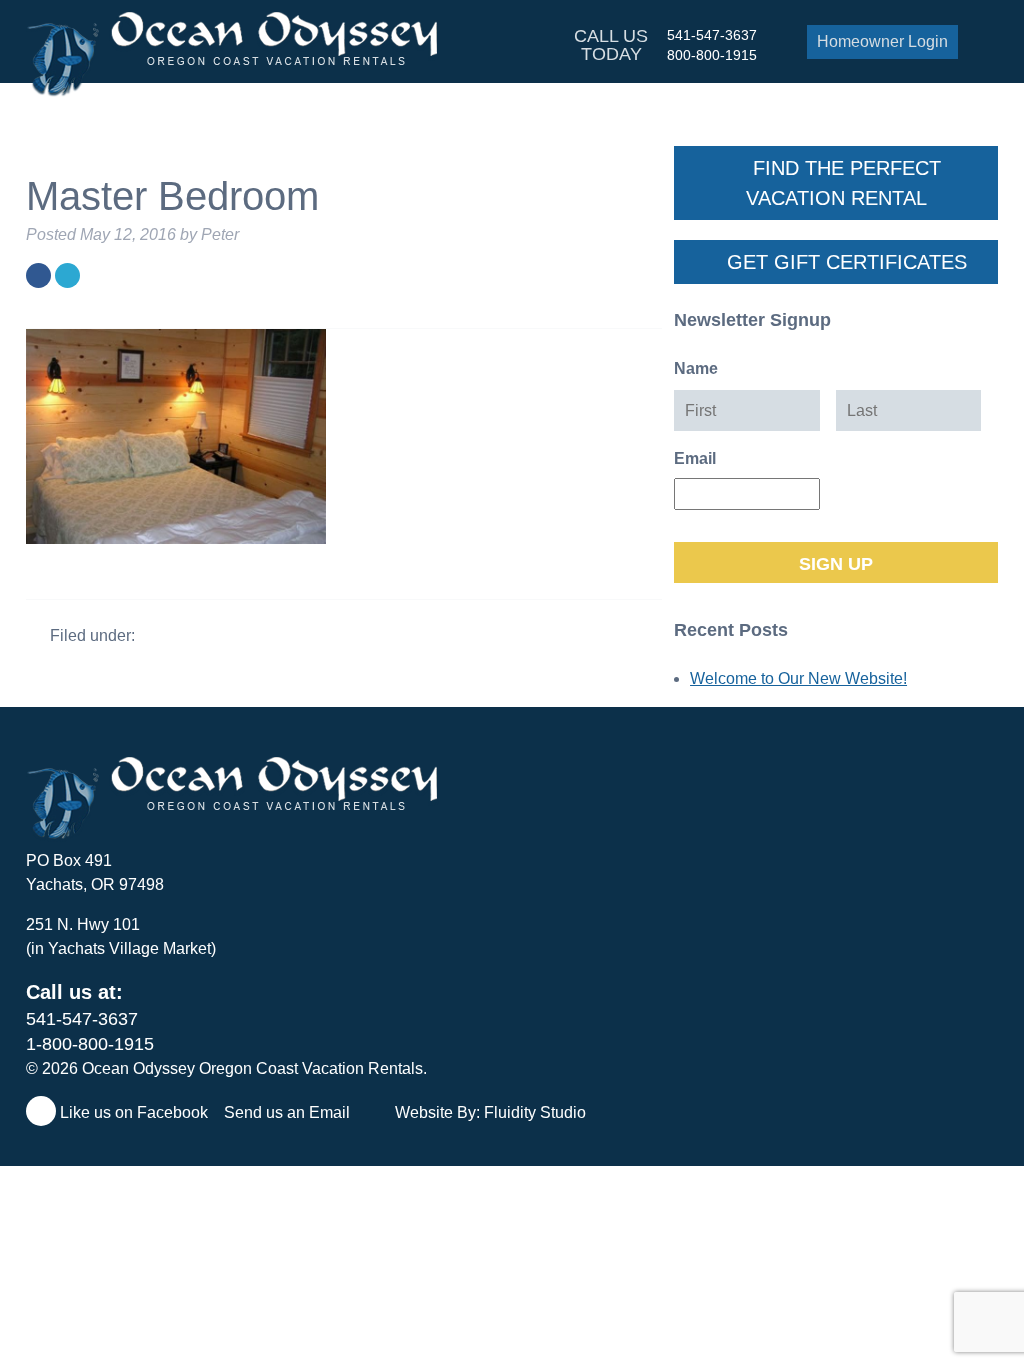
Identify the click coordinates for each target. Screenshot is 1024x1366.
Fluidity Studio (535, 1112)
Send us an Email (289, 1112)
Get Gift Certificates (844, 262)
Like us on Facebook (132, 1112)
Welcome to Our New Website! (798, 678)
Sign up (836, 564)
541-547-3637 (712, 35)
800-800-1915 (712, 55)
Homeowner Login (882, 41)
